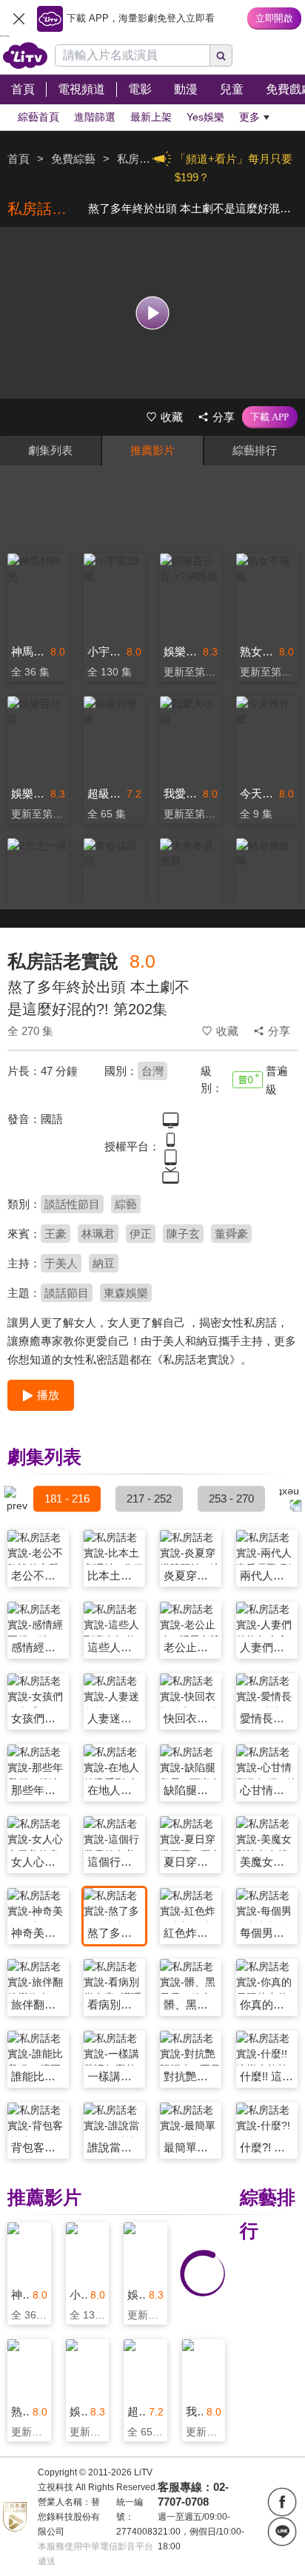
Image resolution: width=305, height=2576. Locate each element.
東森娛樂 (126, 1293)
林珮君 (98, 1234)
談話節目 (67, 1293)
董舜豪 (231, 1234)
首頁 (19, 159)
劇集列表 (50, 450)
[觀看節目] (153, 313)
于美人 (61, 1263)
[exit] (19, 18)
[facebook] (282, 2502)
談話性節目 (72, 1204)
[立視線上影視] (25, 55)
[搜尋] (221, 55)
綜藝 (126, 1204)
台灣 (152, 1071)
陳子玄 (183, 1234)
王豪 (56, 1234)
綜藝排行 (255, 450)
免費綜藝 (73, 159)
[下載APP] (270, 417)
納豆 (104, 1263)
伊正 (141, 1234)
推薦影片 (152, 450)
